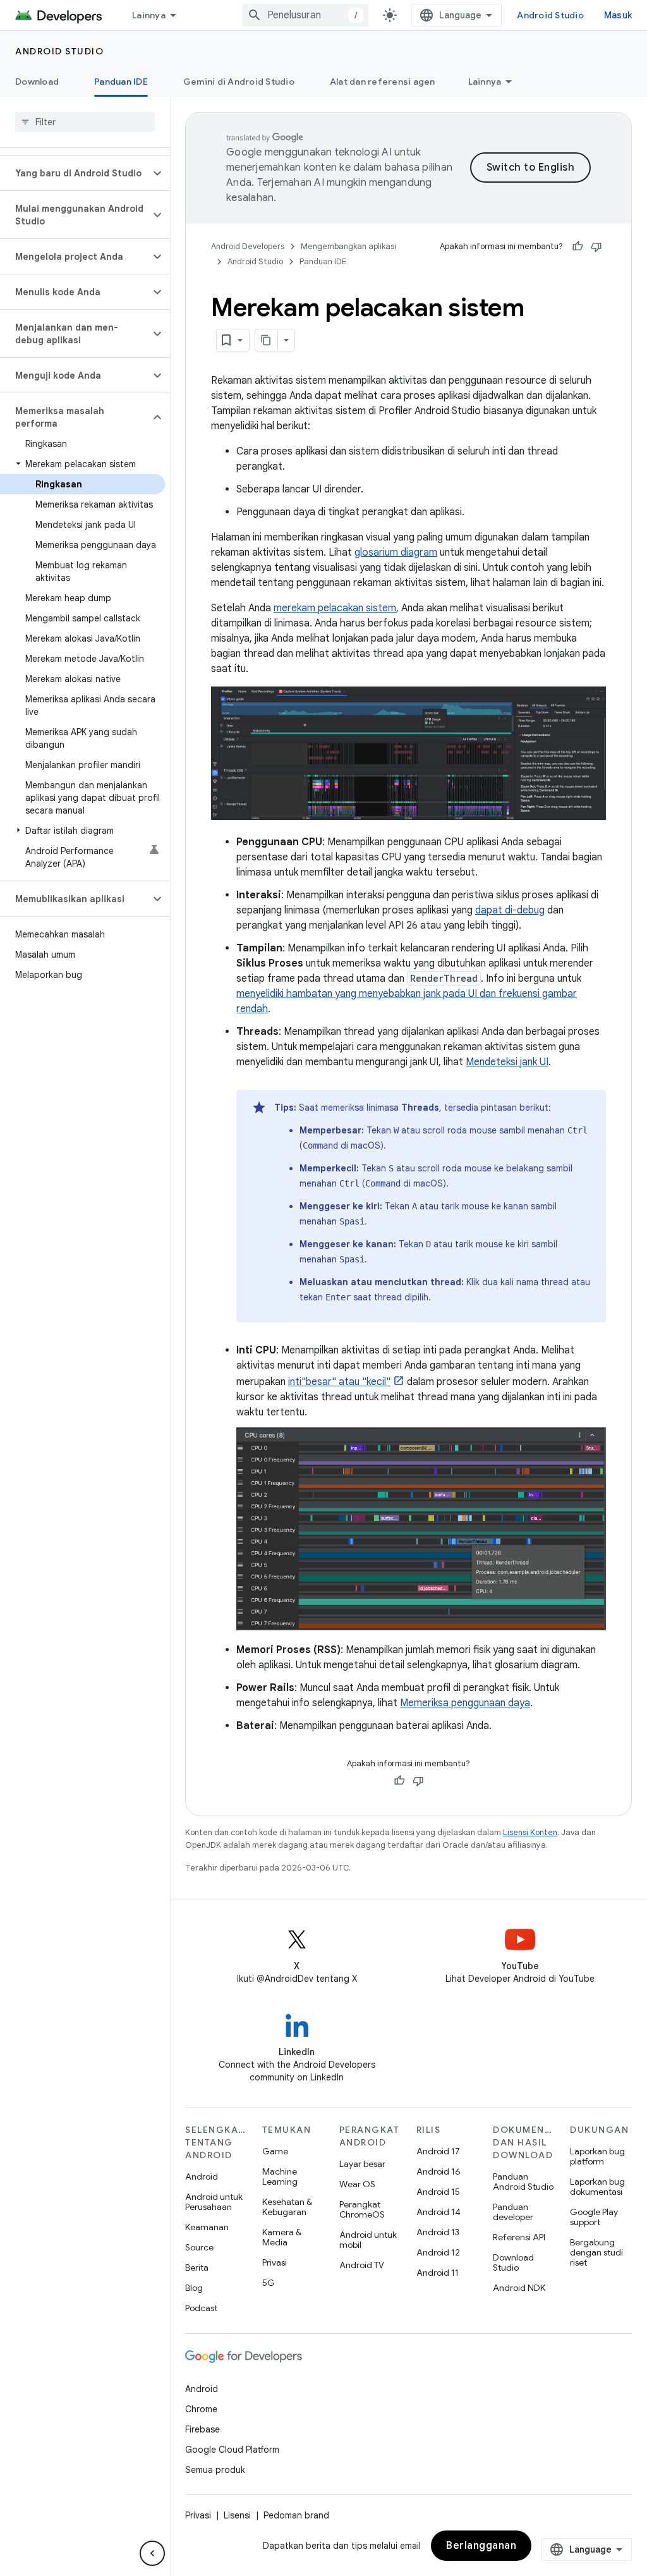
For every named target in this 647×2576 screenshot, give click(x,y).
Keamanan (207, 2227)
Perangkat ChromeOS (362, 2209)
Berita (197, 2268)
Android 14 (438, 2212)
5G (269, 2283)
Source (199, 2247)
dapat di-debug (510, 910)
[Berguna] (577, 247)
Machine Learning (280, 2176)
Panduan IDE (121, 82)
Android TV (362, 2265)
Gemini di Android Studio (239, 82)
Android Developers (248, 246)
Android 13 (438, 2232)
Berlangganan (481, 2546)
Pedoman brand (296, 2515)
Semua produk (215, 2470)
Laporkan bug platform (597, 2156)
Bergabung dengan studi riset (596, 2252)
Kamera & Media (282, 2237)
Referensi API (519, 2237)
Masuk (618, 15)
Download (37, 82)
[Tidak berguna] (596, 247)
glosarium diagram (396, 552)
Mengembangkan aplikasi (348, 246)
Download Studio (513, 2262)
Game (275, 2151)
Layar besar (362, 2164)
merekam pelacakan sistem (335, 608)
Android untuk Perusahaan (214, 2202)
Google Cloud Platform (232, 2450)
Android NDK (519, 2288)
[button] (75, 173)
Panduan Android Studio (523, 2182)
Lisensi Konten (530, 1832)
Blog (194, 2288)
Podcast (201, 2308)
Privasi (275, 2262)
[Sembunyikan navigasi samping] (152, 2553)
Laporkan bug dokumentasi (597, 2187)
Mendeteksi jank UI (507, 1062)
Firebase (203, 2429)
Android (202, 2176)
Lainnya (149, 15)
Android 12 (438, 2252)
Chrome (201, 2409)
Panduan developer (513, 2212)
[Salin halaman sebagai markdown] (267, 340)
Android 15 (438, 2192)
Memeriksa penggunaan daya (465, 1703)
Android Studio (550, 15)
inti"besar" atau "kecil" (339, 1382)
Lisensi (237, 2515)
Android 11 (438, 2273)
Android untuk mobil (368, 2240)
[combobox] (305, 15)
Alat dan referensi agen (383, 82)
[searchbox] (85, 122)
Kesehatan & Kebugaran (287, 2207)
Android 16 (438, 2171)
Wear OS (357, 2184)
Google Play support (594, 2217)
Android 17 (438, 2151)
